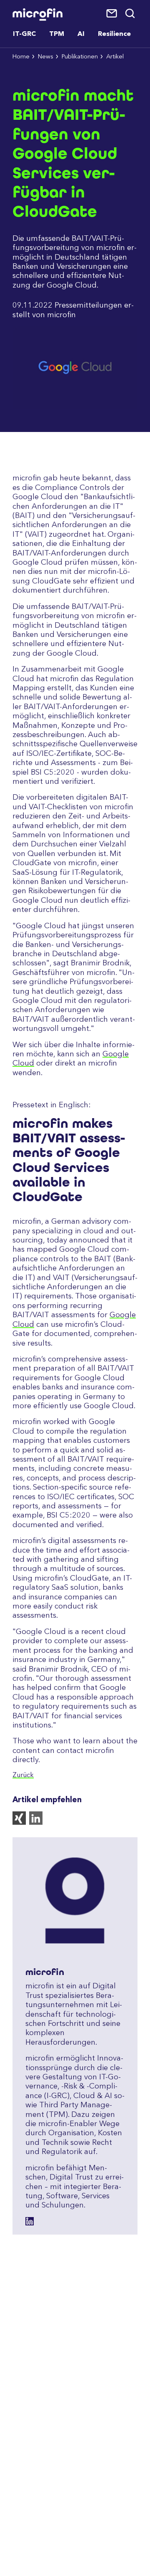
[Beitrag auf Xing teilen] (21, 1823)
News (46, 57)
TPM (57, 34)
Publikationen (80, 57)
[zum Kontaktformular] (112, 14)
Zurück (23, 1775)
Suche (131, 14)
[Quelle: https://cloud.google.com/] (75, 407)
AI (81, 34)
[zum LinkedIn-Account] (30, 2221)
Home (21, 57)
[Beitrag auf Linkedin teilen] (37, 1823)
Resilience (114, 34)
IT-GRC (24, 34)
